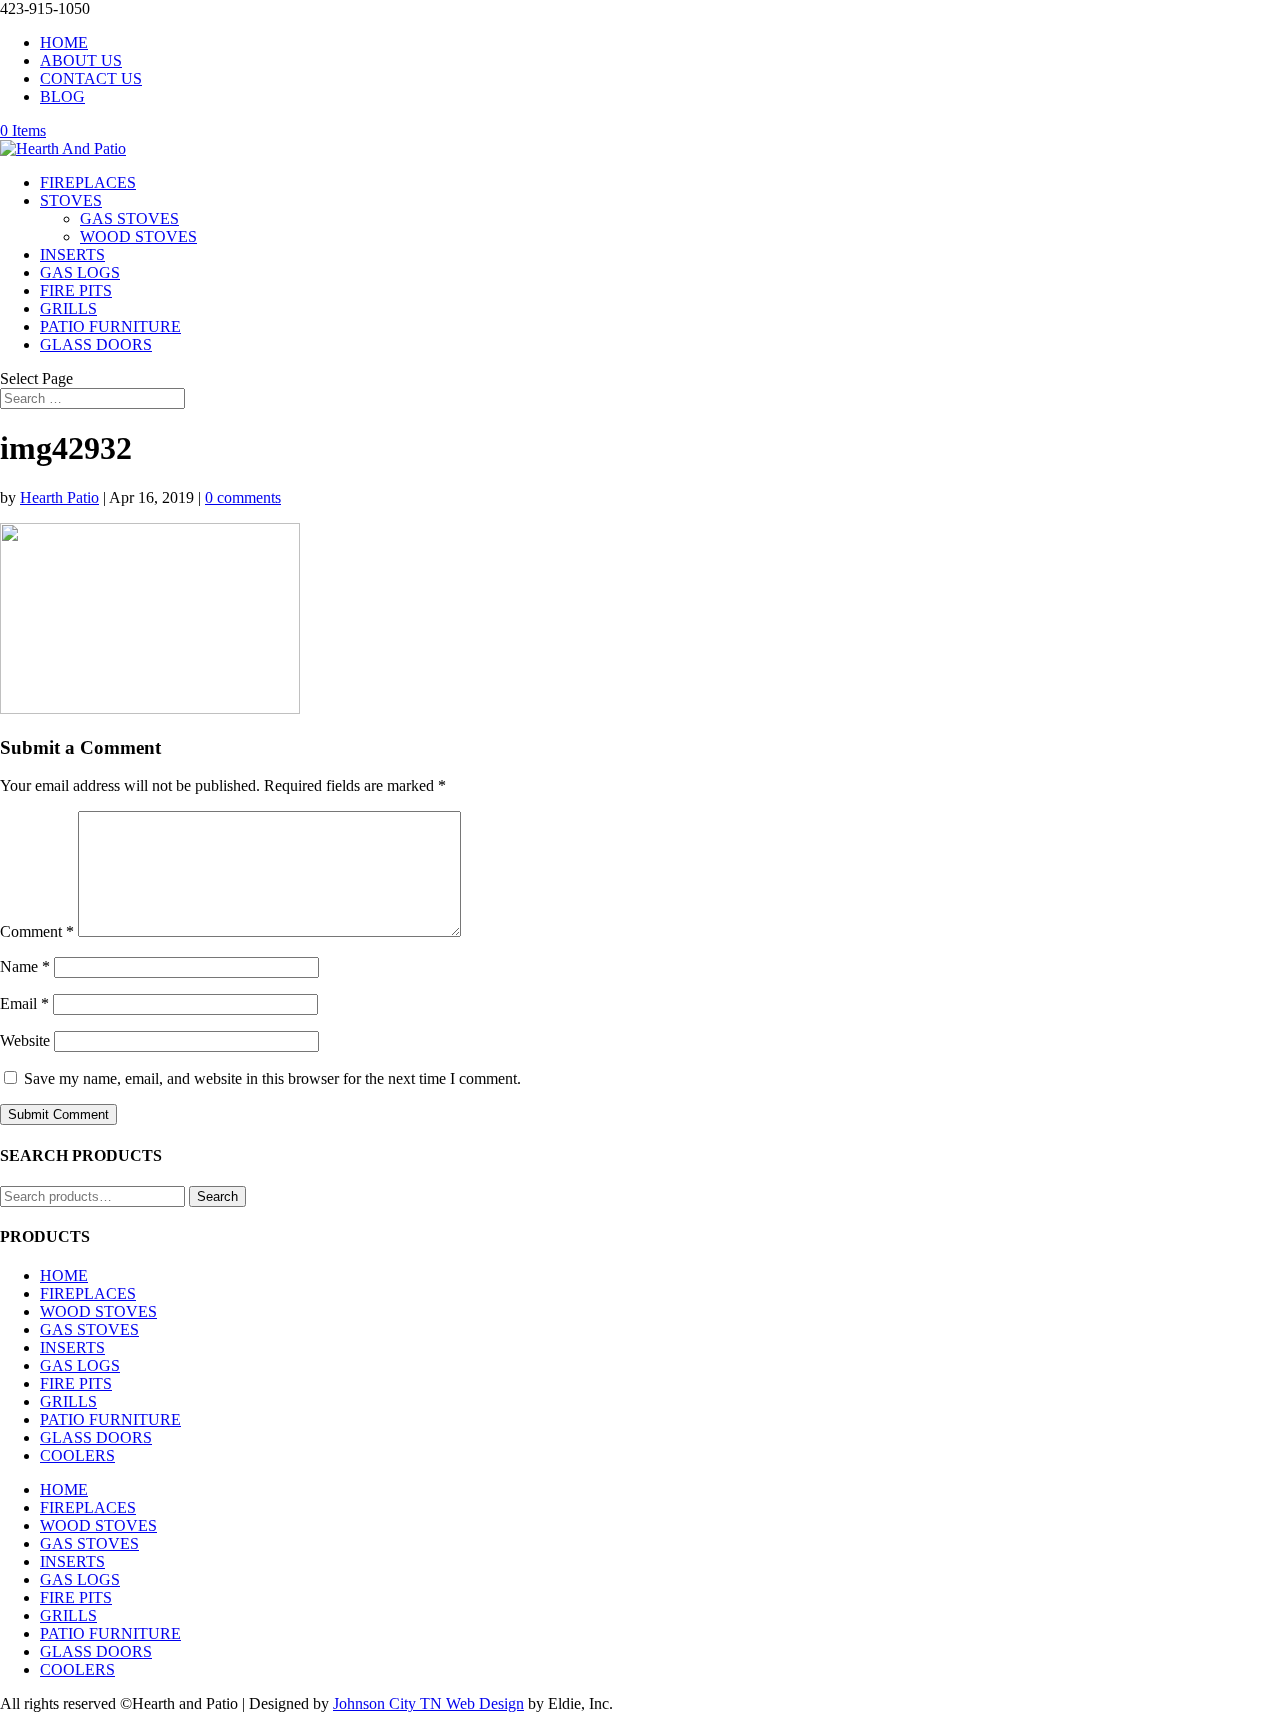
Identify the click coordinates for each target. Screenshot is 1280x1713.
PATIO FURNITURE (110, 326)
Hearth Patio (59, 497)
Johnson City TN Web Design (428, 1703)
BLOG (62, 96)
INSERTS (72, 254)
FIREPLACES (88, 182)
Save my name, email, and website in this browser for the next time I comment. (272, 1078)
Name (25, 966)
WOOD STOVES (138, 236)
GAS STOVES (129, 218)
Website (25, 1040)
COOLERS (77, 1455)
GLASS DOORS (96, 344)
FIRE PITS (76, 290)
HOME (64, 42)
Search (217, 1196)
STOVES (71, 200)
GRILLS (68, 308)
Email (24, 1003)
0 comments (243, 497)
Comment (37, 931)
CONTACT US (91, 78)
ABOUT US (81, 60)
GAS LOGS (80, 272)
